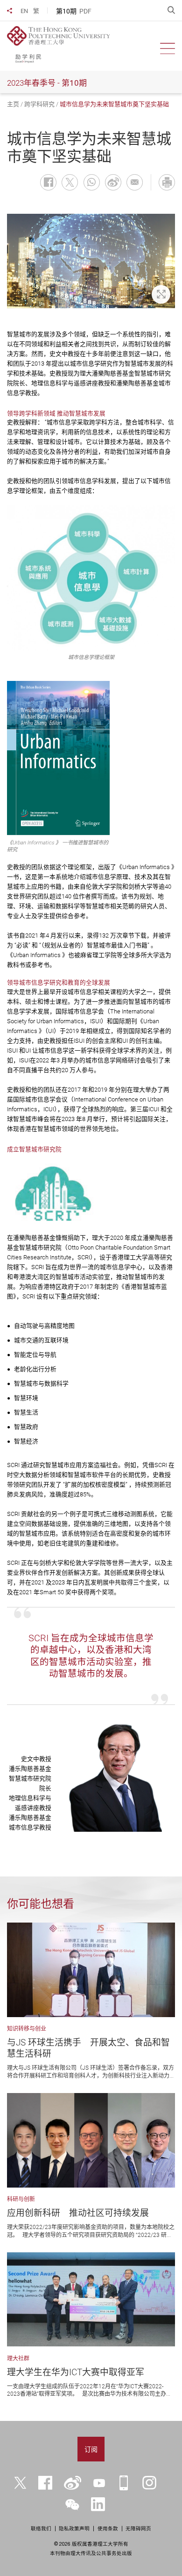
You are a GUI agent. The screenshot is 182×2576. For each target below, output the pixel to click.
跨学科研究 (39, 104)
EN (24, 11)
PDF (85, 11)
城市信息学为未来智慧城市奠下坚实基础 (114, 104)
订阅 (91, 2449)
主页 (13, 104)
